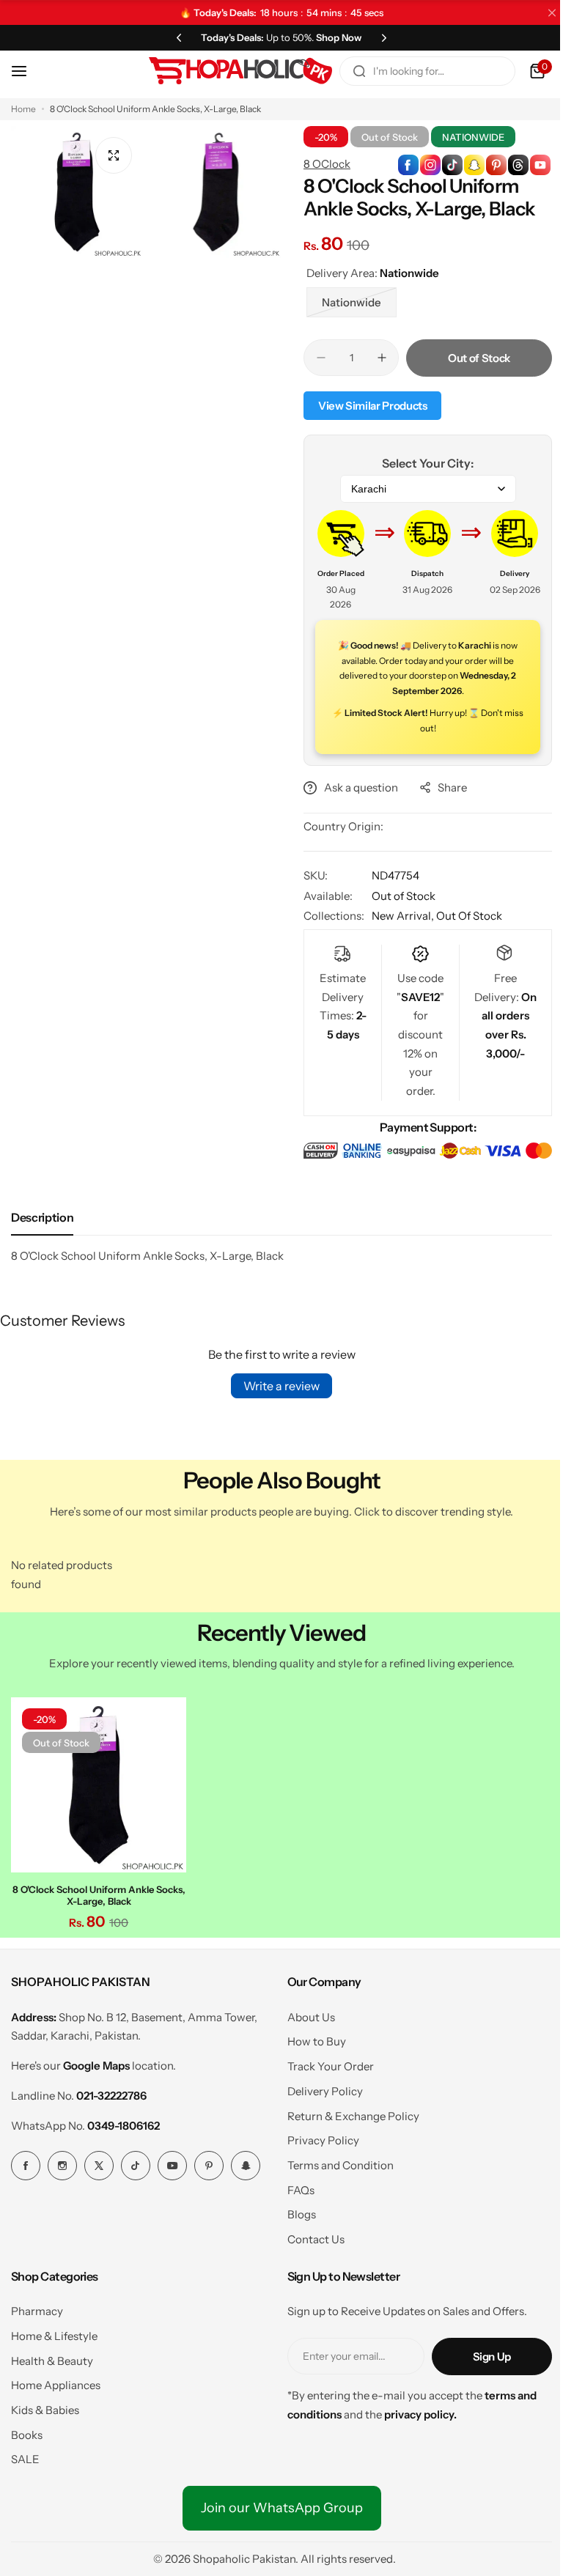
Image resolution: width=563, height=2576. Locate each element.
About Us (305, 2013)
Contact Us (310, 2236)
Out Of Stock (464, 916)
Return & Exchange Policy (347, 2112)
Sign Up (481, 2352)
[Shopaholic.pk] (229, 71)
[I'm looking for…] (348, 71)
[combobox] (416, 71)
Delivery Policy (319, 2087)
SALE (25, 2455)
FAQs (295, 2186)
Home (23, 109)
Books (27, 2431)
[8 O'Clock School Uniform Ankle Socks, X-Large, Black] (97, 1783)
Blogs (296, 2211)
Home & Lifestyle (54, 2332)
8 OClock (322, 164)
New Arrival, (399, 916)
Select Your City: (420, 463)
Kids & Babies (45, 2406)
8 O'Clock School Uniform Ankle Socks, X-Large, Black (97, 1892)
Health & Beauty (52, 2357)
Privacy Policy (317, 2137)
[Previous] (174, 37)
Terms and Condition (335, 2162)
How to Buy (311, 2038)
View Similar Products (367, 406)
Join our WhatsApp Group (276, 2504)
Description (42, 1217)
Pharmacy (37, 2307)
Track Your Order (325, 2063)
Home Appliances (56, 2381)
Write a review (276, 1385)
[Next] (379, 37)
